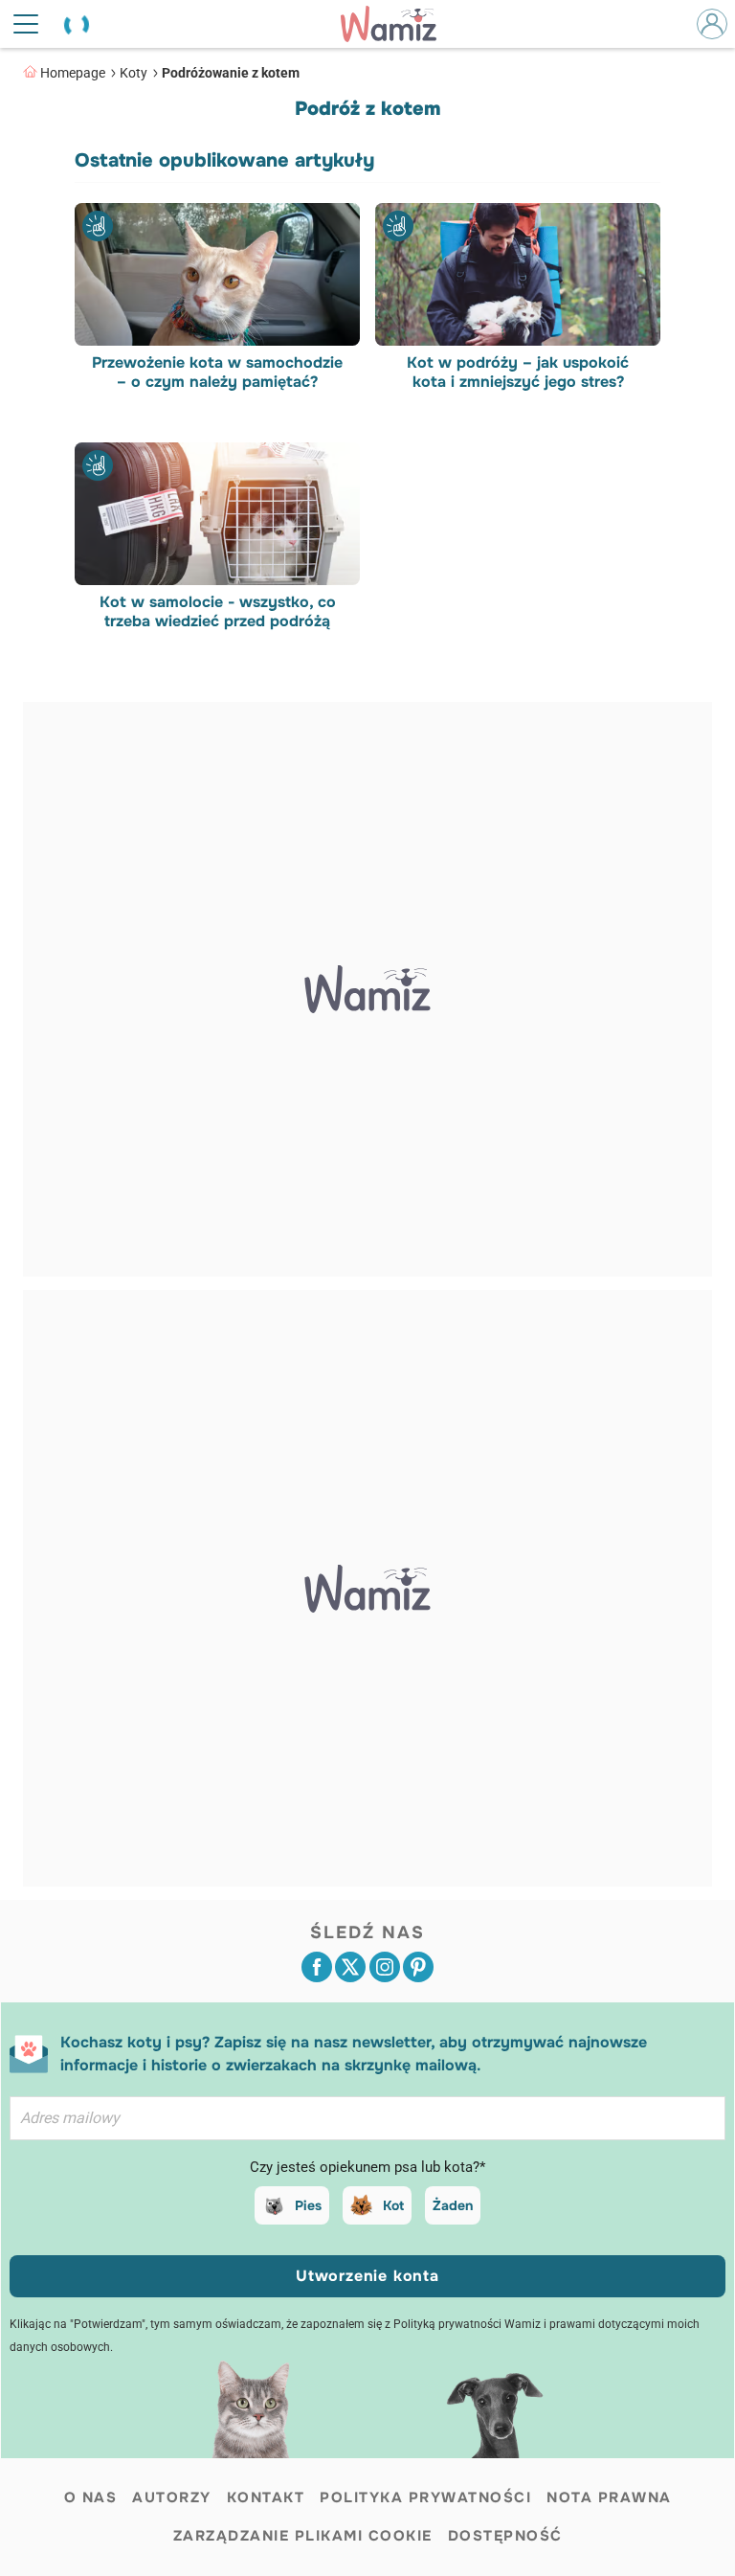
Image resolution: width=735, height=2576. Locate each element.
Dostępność (505, 2536)
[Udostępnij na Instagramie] (385, 1967)
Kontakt (266, 2497)
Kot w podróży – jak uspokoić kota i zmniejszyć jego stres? (518, 373)
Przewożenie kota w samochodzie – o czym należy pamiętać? (217, 373)
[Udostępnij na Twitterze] (350, 1967)
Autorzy (172, 2497)
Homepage (73, 73)
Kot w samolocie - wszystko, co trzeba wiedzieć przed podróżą (218, 612)
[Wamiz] (398, 24)
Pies (308, 2205)
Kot (393, 2205)
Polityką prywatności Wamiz (467, 2324)
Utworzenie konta (367, 2276)
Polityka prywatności (425, 2497)
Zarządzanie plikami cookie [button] (303, 2536)
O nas (91, 2497)
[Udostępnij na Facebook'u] (317, 1967)
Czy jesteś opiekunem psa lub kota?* (367, 2167)
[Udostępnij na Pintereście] (418, 1967)
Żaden (453, 2205)
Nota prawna (609, 2497)
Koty (134, 73)
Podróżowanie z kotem (231, 73)
